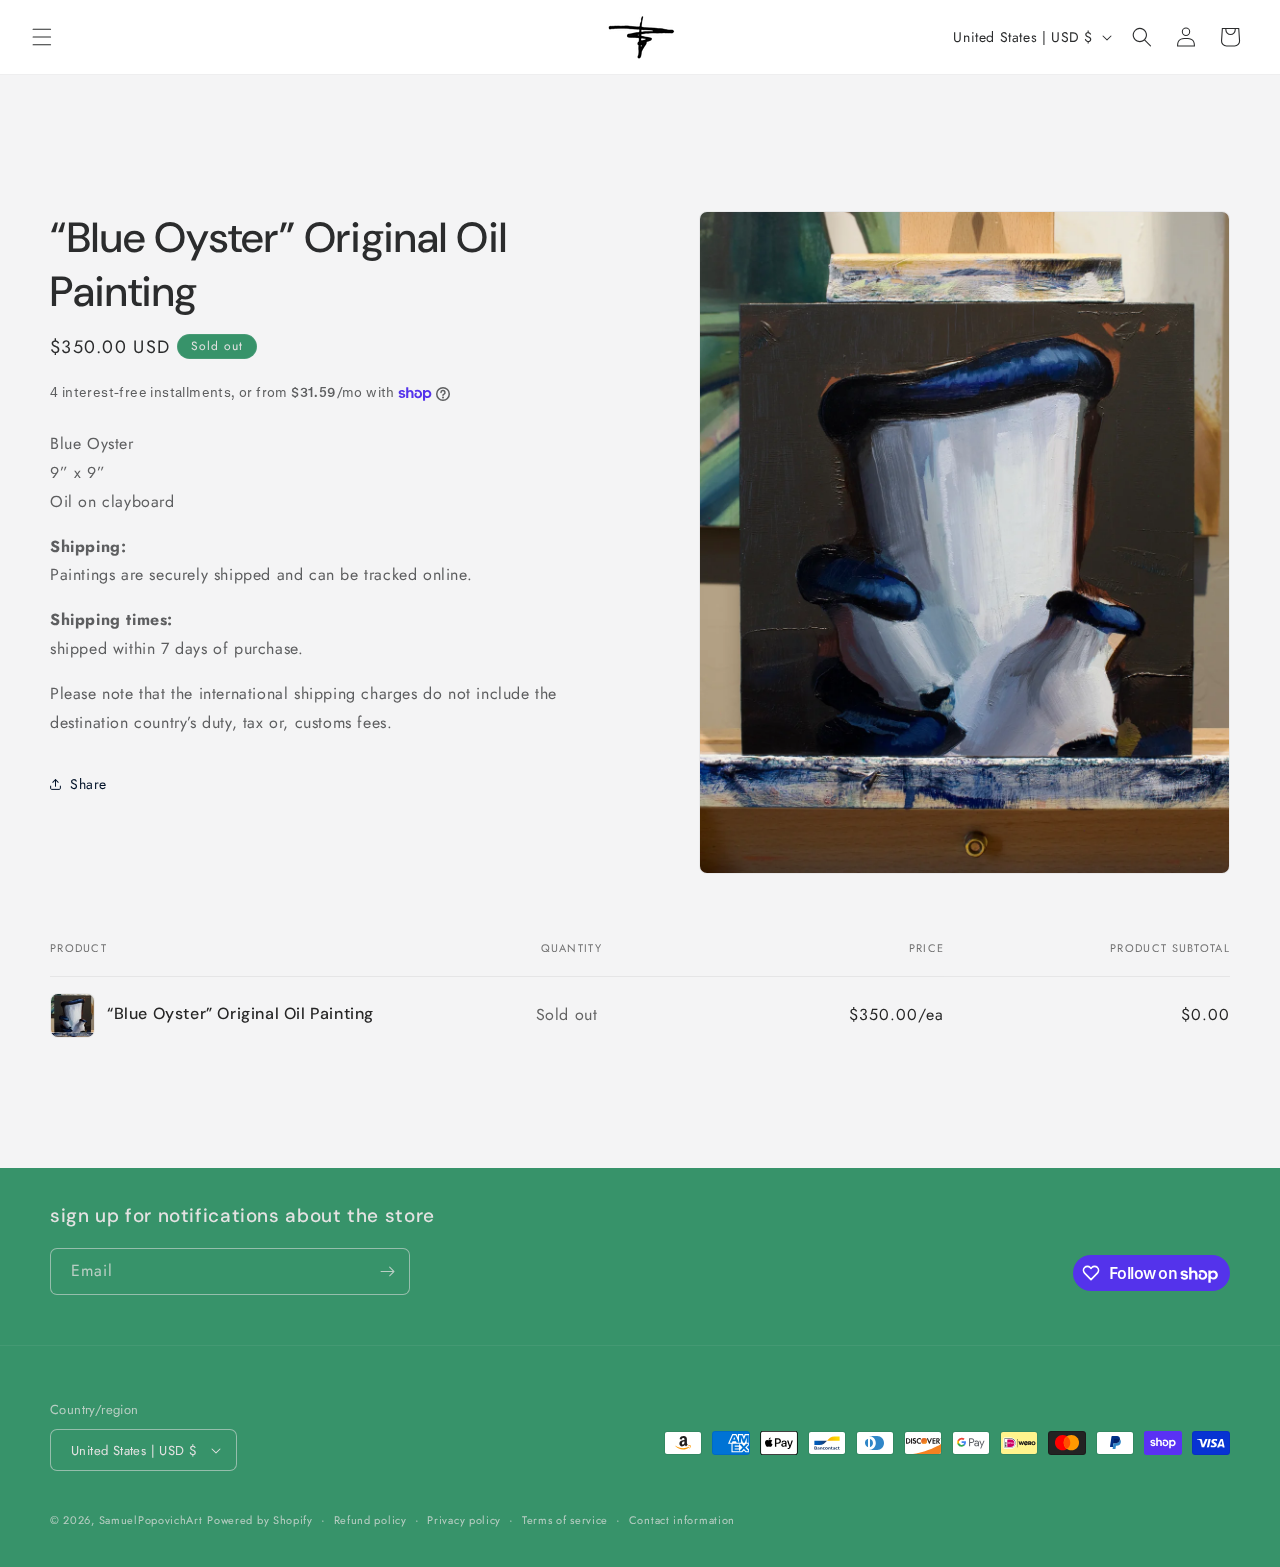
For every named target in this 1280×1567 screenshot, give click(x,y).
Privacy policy (464, 1520)
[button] (42, 37)
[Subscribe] (387, 1271)
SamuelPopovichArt (151, 1520)
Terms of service (565, 1520)
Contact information (682, 1520)
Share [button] (88, 784)
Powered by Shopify (260, 1520)
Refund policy (370, 1520)
